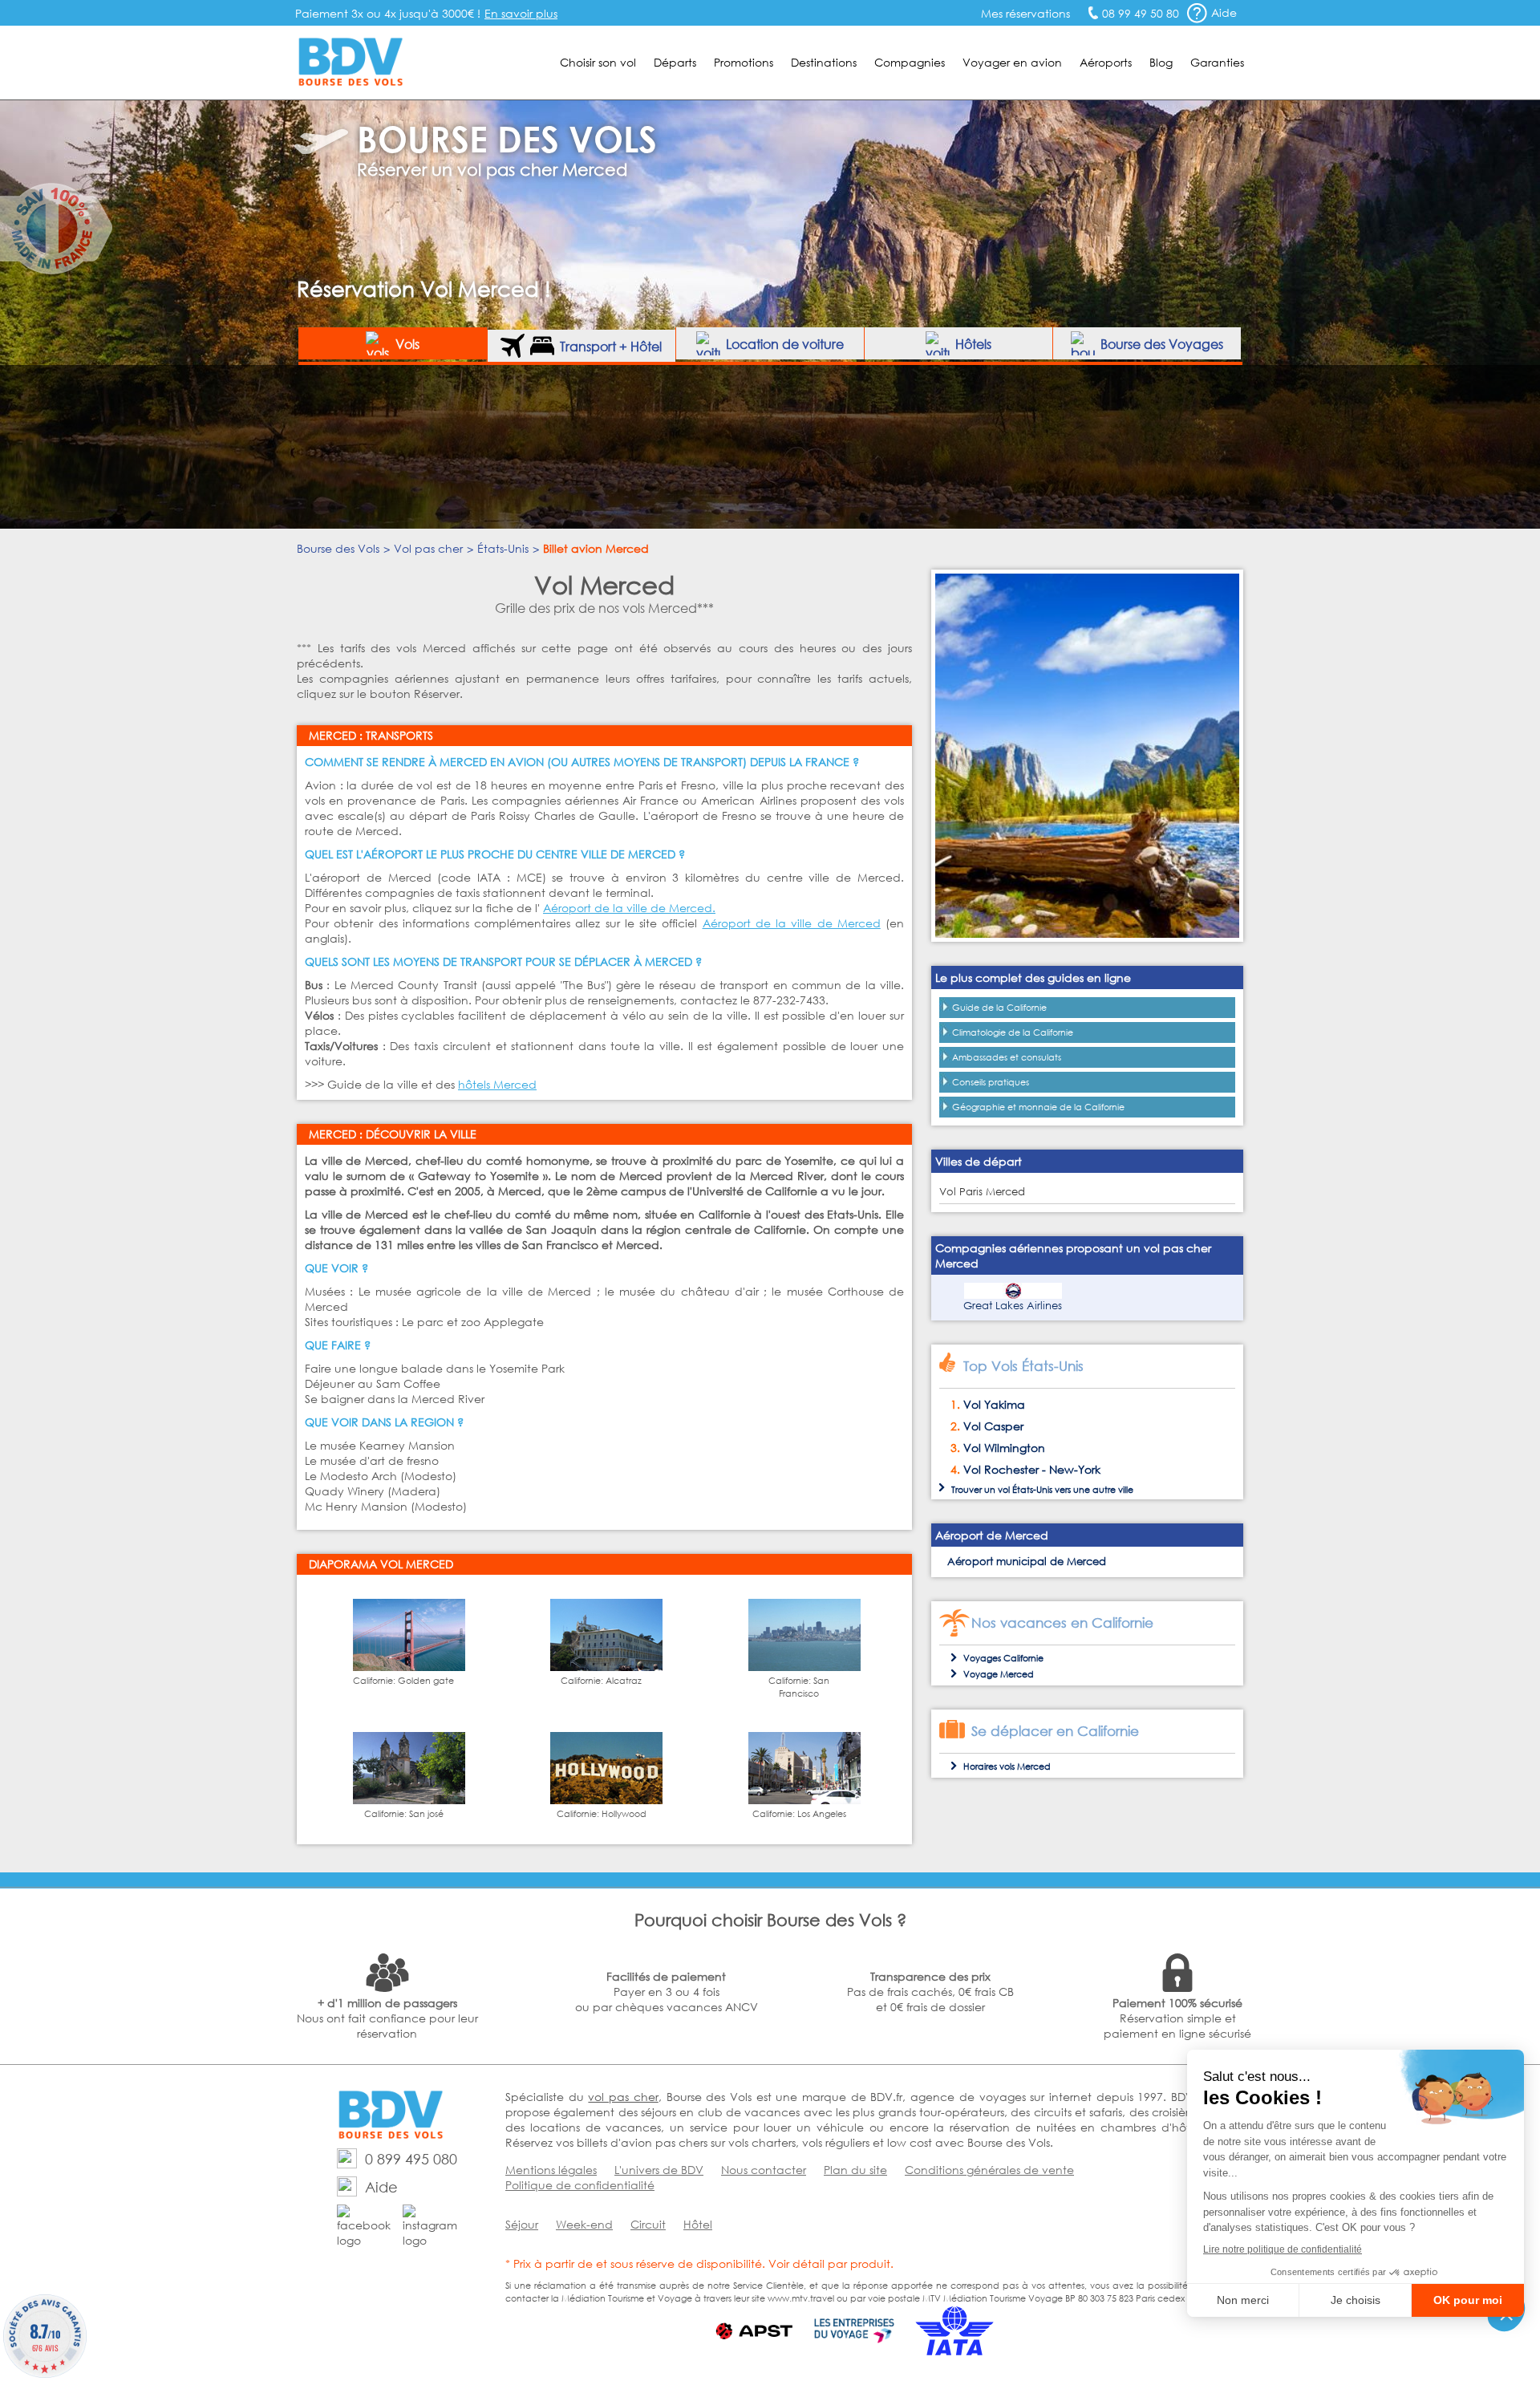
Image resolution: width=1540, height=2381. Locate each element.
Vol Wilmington (1004, 1448)
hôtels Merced (497, 1084)
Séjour (522, 2224)
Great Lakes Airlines (1013, 1306)
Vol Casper (993, 1426)
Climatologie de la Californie (1013, 1032)
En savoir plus (521, 13)
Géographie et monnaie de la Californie (1038, 1107)
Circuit (648, 2224)
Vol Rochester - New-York (1032, 1469)
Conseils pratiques (991, 1082)
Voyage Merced (999, 1674)
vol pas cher (623, 2097)
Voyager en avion (1012, 62)
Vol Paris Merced (982, 1192)
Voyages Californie (1003, 1658)
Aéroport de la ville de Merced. (629, 908)
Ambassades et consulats (1007, 1057)
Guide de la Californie (999, 1008)
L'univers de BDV (659, 2170)
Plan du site (855, 2170)
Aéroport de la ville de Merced (792, 923)
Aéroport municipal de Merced (1027, 1562)
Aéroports (1106, 62)
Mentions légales (551, 2170)
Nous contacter (764, 2170)
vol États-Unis (1025, 1490)
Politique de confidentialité (580, 2185)
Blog (1161, 62)
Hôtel (698, 2224)
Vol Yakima (994, 1404)
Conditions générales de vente (989, 2170)
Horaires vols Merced (1007, 1766)
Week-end (584, 2224)
